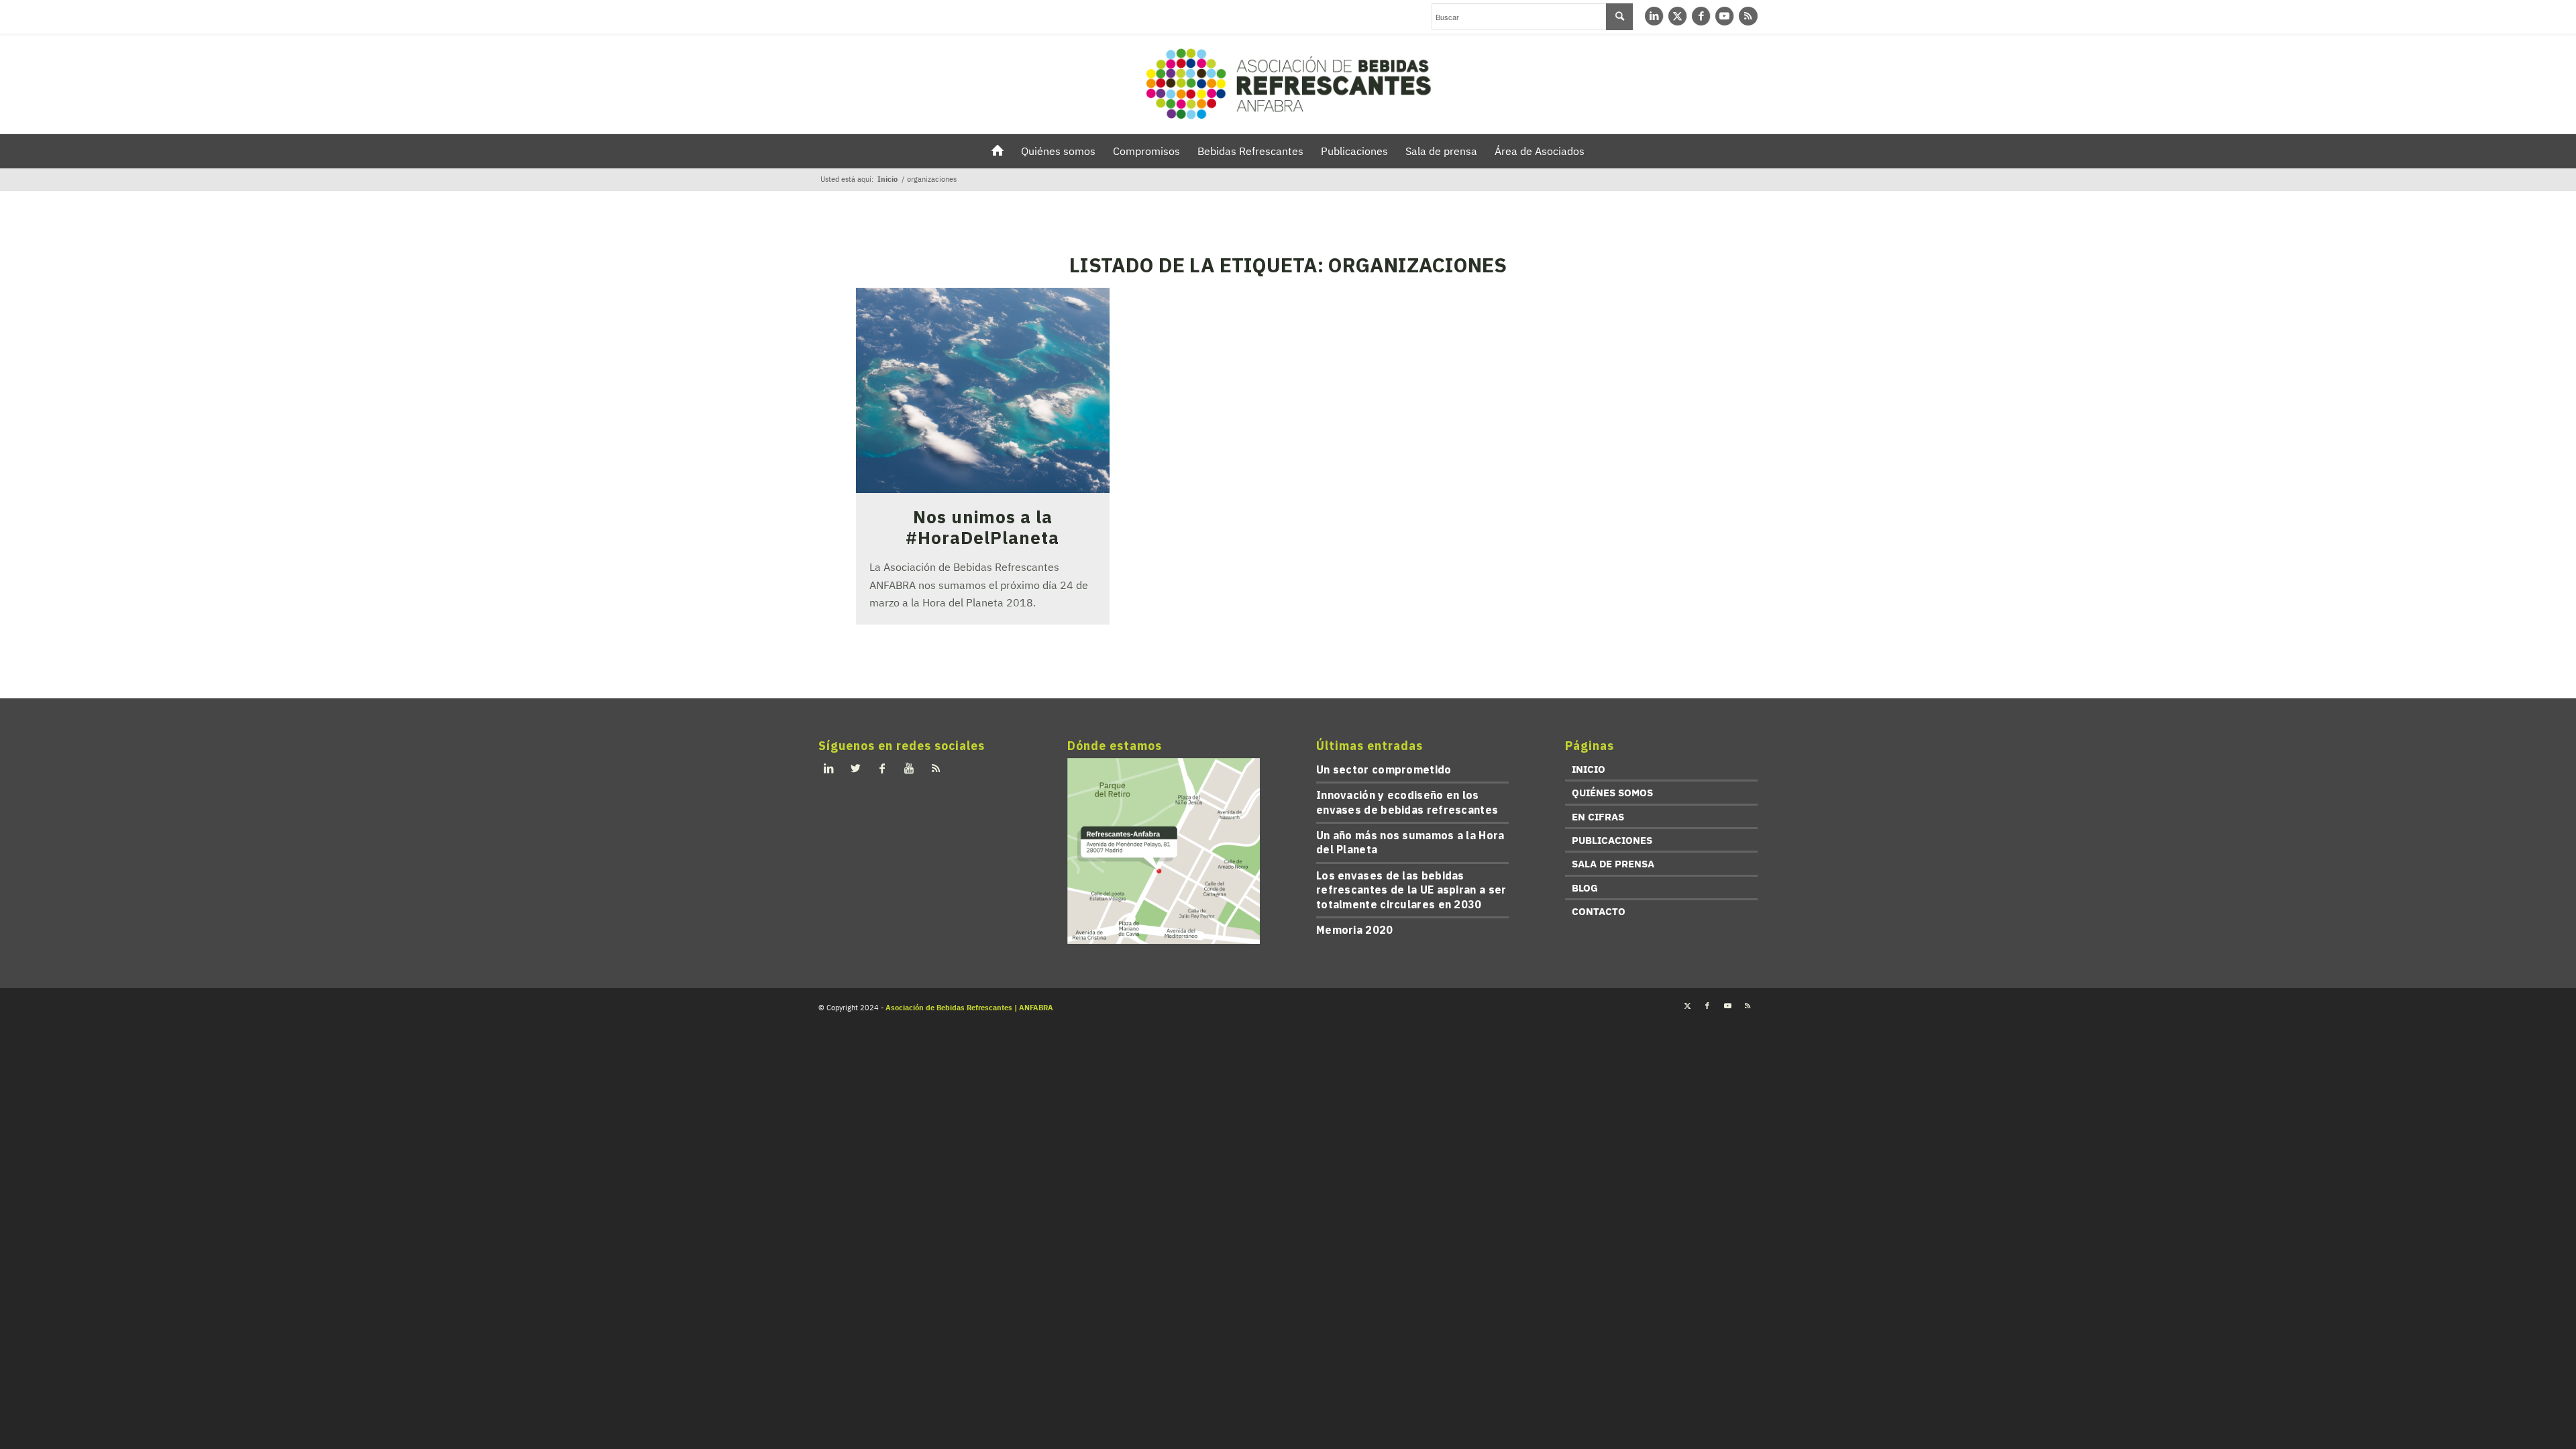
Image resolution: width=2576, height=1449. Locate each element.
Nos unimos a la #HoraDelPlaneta (982, 527)
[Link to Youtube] (1724, 16)
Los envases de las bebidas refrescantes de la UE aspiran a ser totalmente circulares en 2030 (1411, 890)
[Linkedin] (828, 768)
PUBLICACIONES (1612, 840)
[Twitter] (855, 768)
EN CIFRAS (1598, 817)
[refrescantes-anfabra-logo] (1288, 84)
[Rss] (936, 768)
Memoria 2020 (1355, 930)
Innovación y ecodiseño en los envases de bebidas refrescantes (1407, 802)
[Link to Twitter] (1677, 16)
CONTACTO (1599, 911)
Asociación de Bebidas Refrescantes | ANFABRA (969, 1008)
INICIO (1589, 769)
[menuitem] (998, 151)
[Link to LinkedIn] (1654, 16)
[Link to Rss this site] (1748, 16)
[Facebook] (882, 768)
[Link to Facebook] (1701, 16)
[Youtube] (909, 768)
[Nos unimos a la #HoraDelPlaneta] (983, 390)
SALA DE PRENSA (1613, 864)
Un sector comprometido (1384, 769)
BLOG (1585, 888)
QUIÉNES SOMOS (1612, 793)
